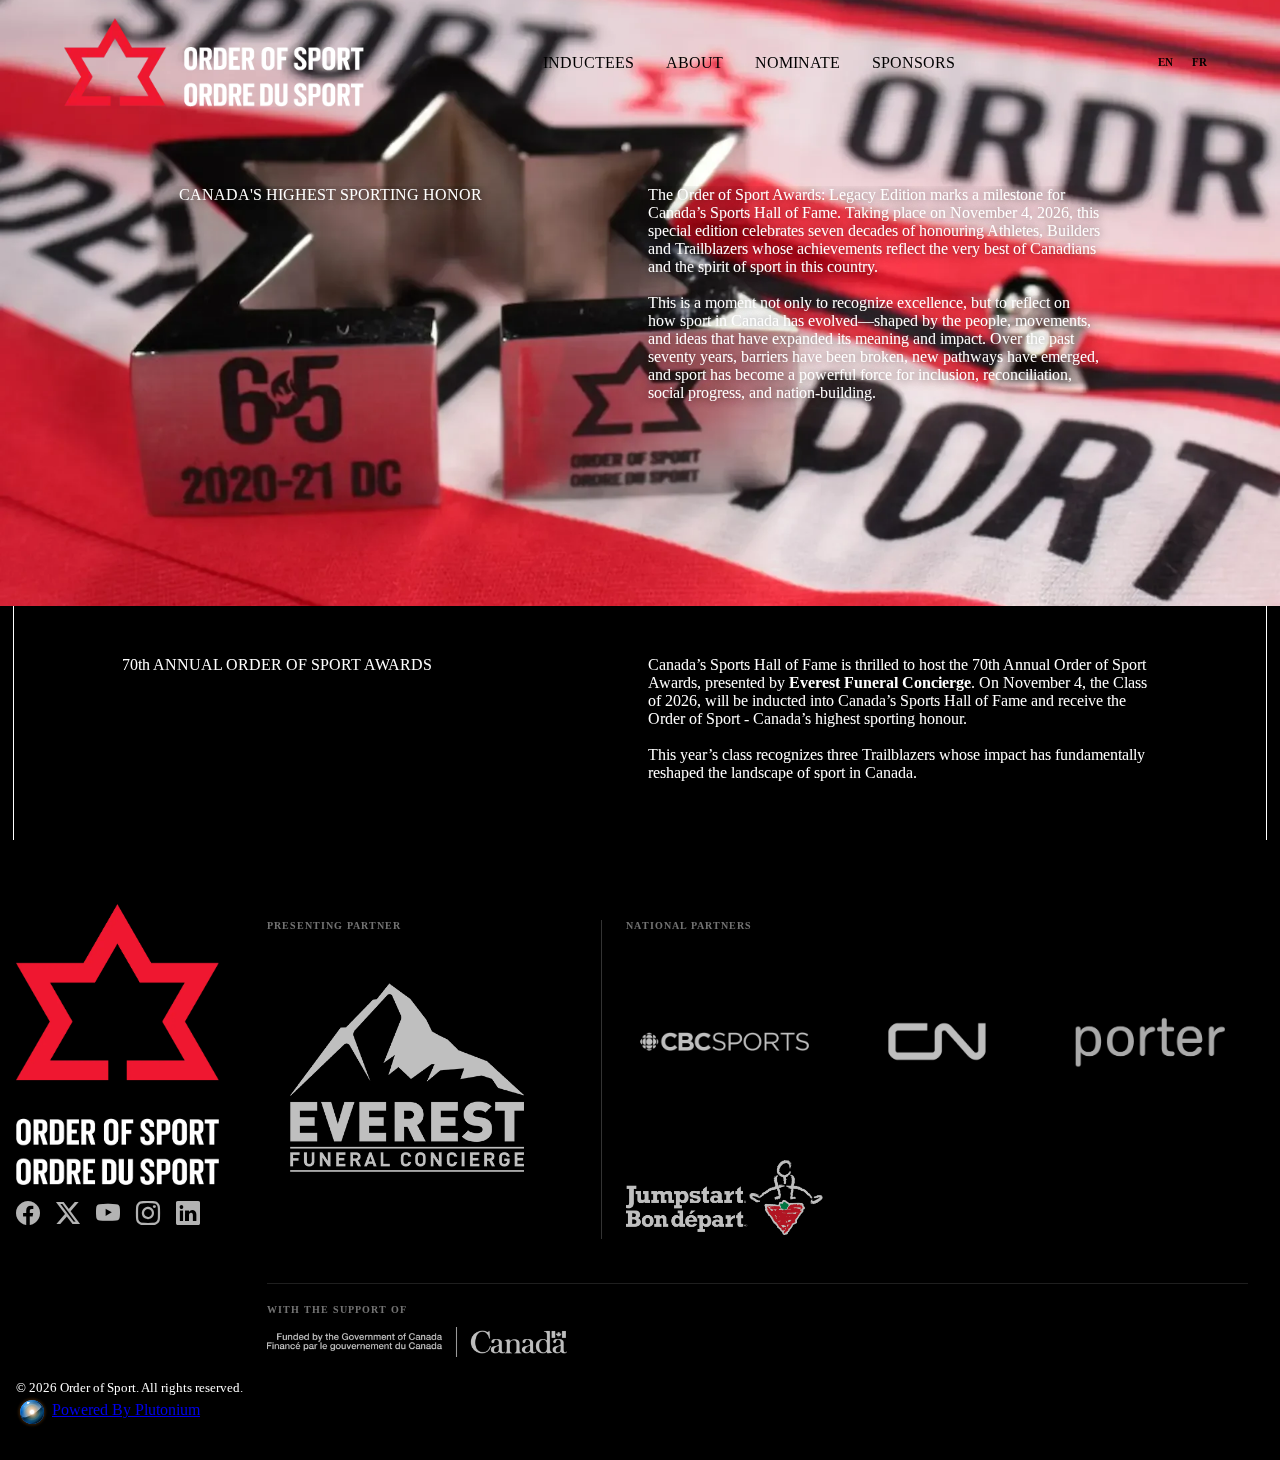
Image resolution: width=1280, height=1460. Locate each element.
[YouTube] (108, 1214)
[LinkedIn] (188, 1214)
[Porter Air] (1149, 1044)
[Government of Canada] (417, 1344)
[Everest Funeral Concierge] (407, 1085)
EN (1166, 62)
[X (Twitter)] (68, 1214)
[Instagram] (148, 1214)
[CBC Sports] (724, 1043)
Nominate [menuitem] (797, 62)
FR (1200, 62)
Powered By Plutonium (126, 1409)
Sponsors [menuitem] (913, 62)
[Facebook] (28, 1214)
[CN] (937, 1043)
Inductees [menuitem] (588, 62)
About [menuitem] (694, 62)
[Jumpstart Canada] (724, 1199)
